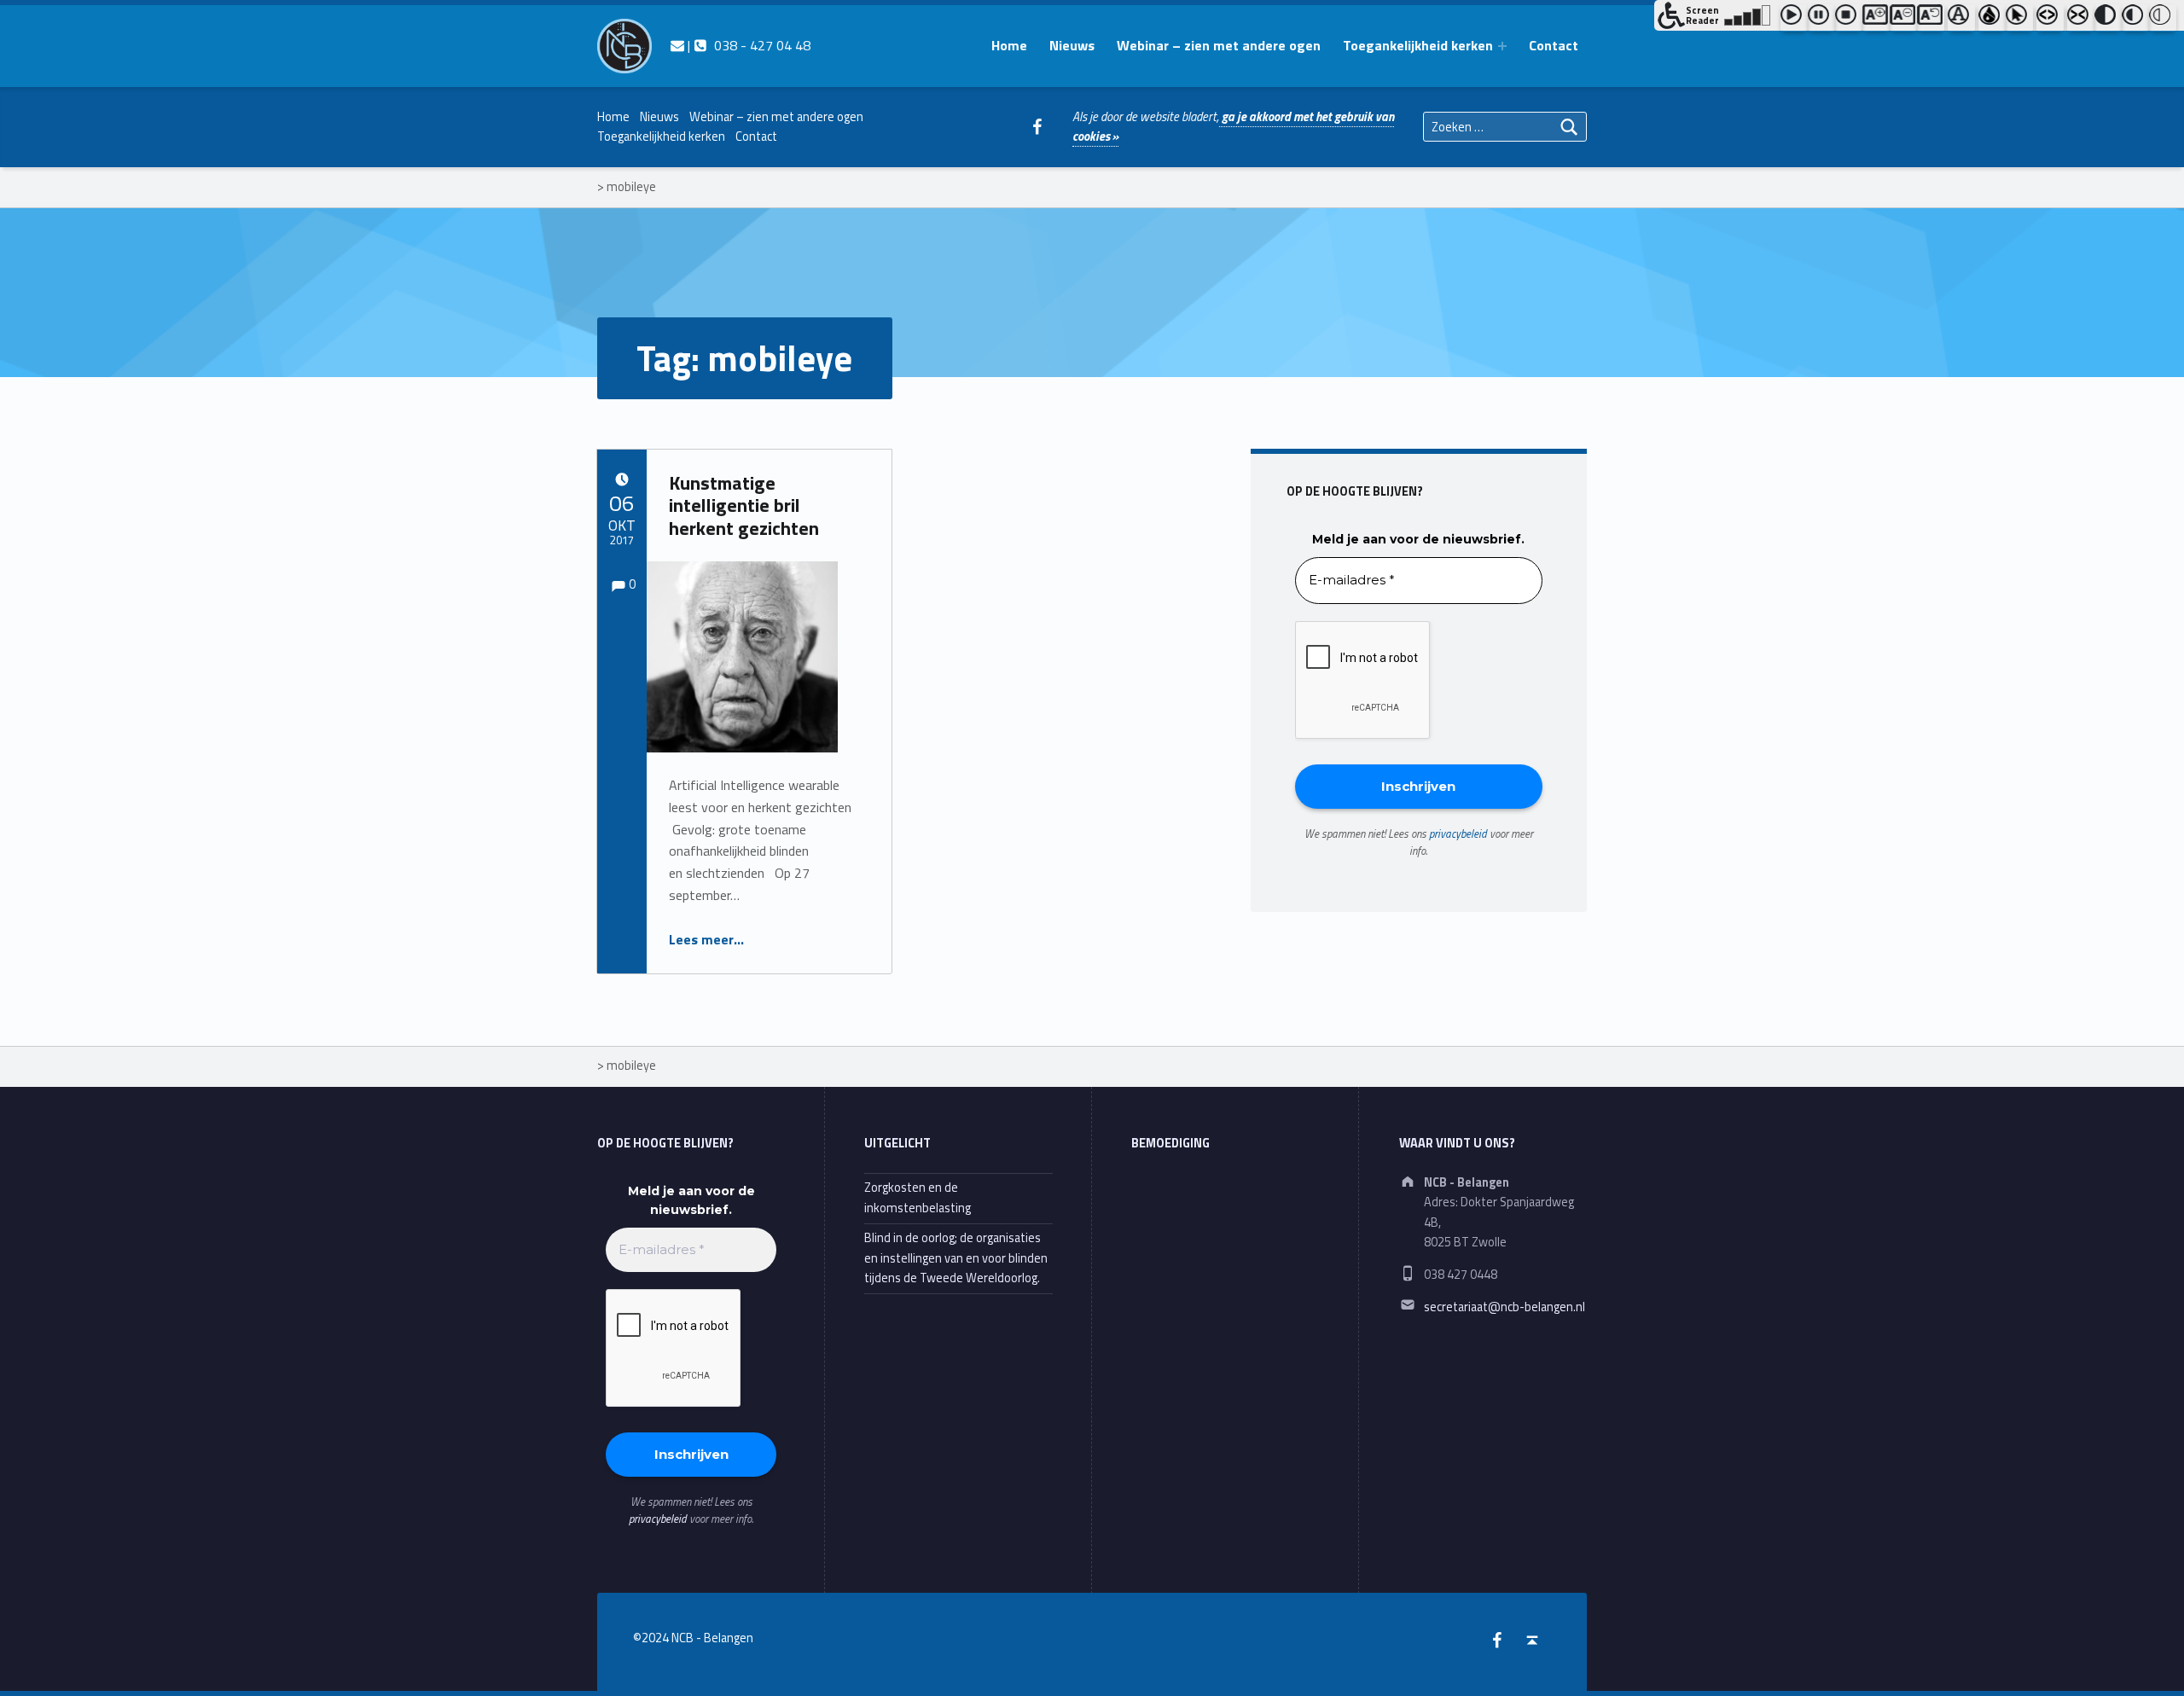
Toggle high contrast (2108, 18)
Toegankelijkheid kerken (1418, 45)
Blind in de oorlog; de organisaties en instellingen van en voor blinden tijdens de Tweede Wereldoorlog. (956, 1258)
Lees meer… (706, 939)
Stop (1849, 18)
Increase (1876, 18)
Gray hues (1992, 18)
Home (1009, 45)
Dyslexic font (1961, 18)
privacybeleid (1458, 833)
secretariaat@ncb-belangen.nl (1504, 1307)
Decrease (1903, 18)
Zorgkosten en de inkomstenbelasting (918, 1197)
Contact (1554, 45)
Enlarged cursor (2019, 18)
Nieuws (1072, 45)
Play (1794, 18)
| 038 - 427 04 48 (747, 45)
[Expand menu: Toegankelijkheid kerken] (1502, 46)
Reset (1931, 18)
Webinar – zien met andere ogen (1219, 45)
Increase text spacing (2050, 18)
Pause (1821, 18)
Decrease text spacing (2081, 18)
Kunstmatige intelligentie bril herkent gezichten (744, 505)
